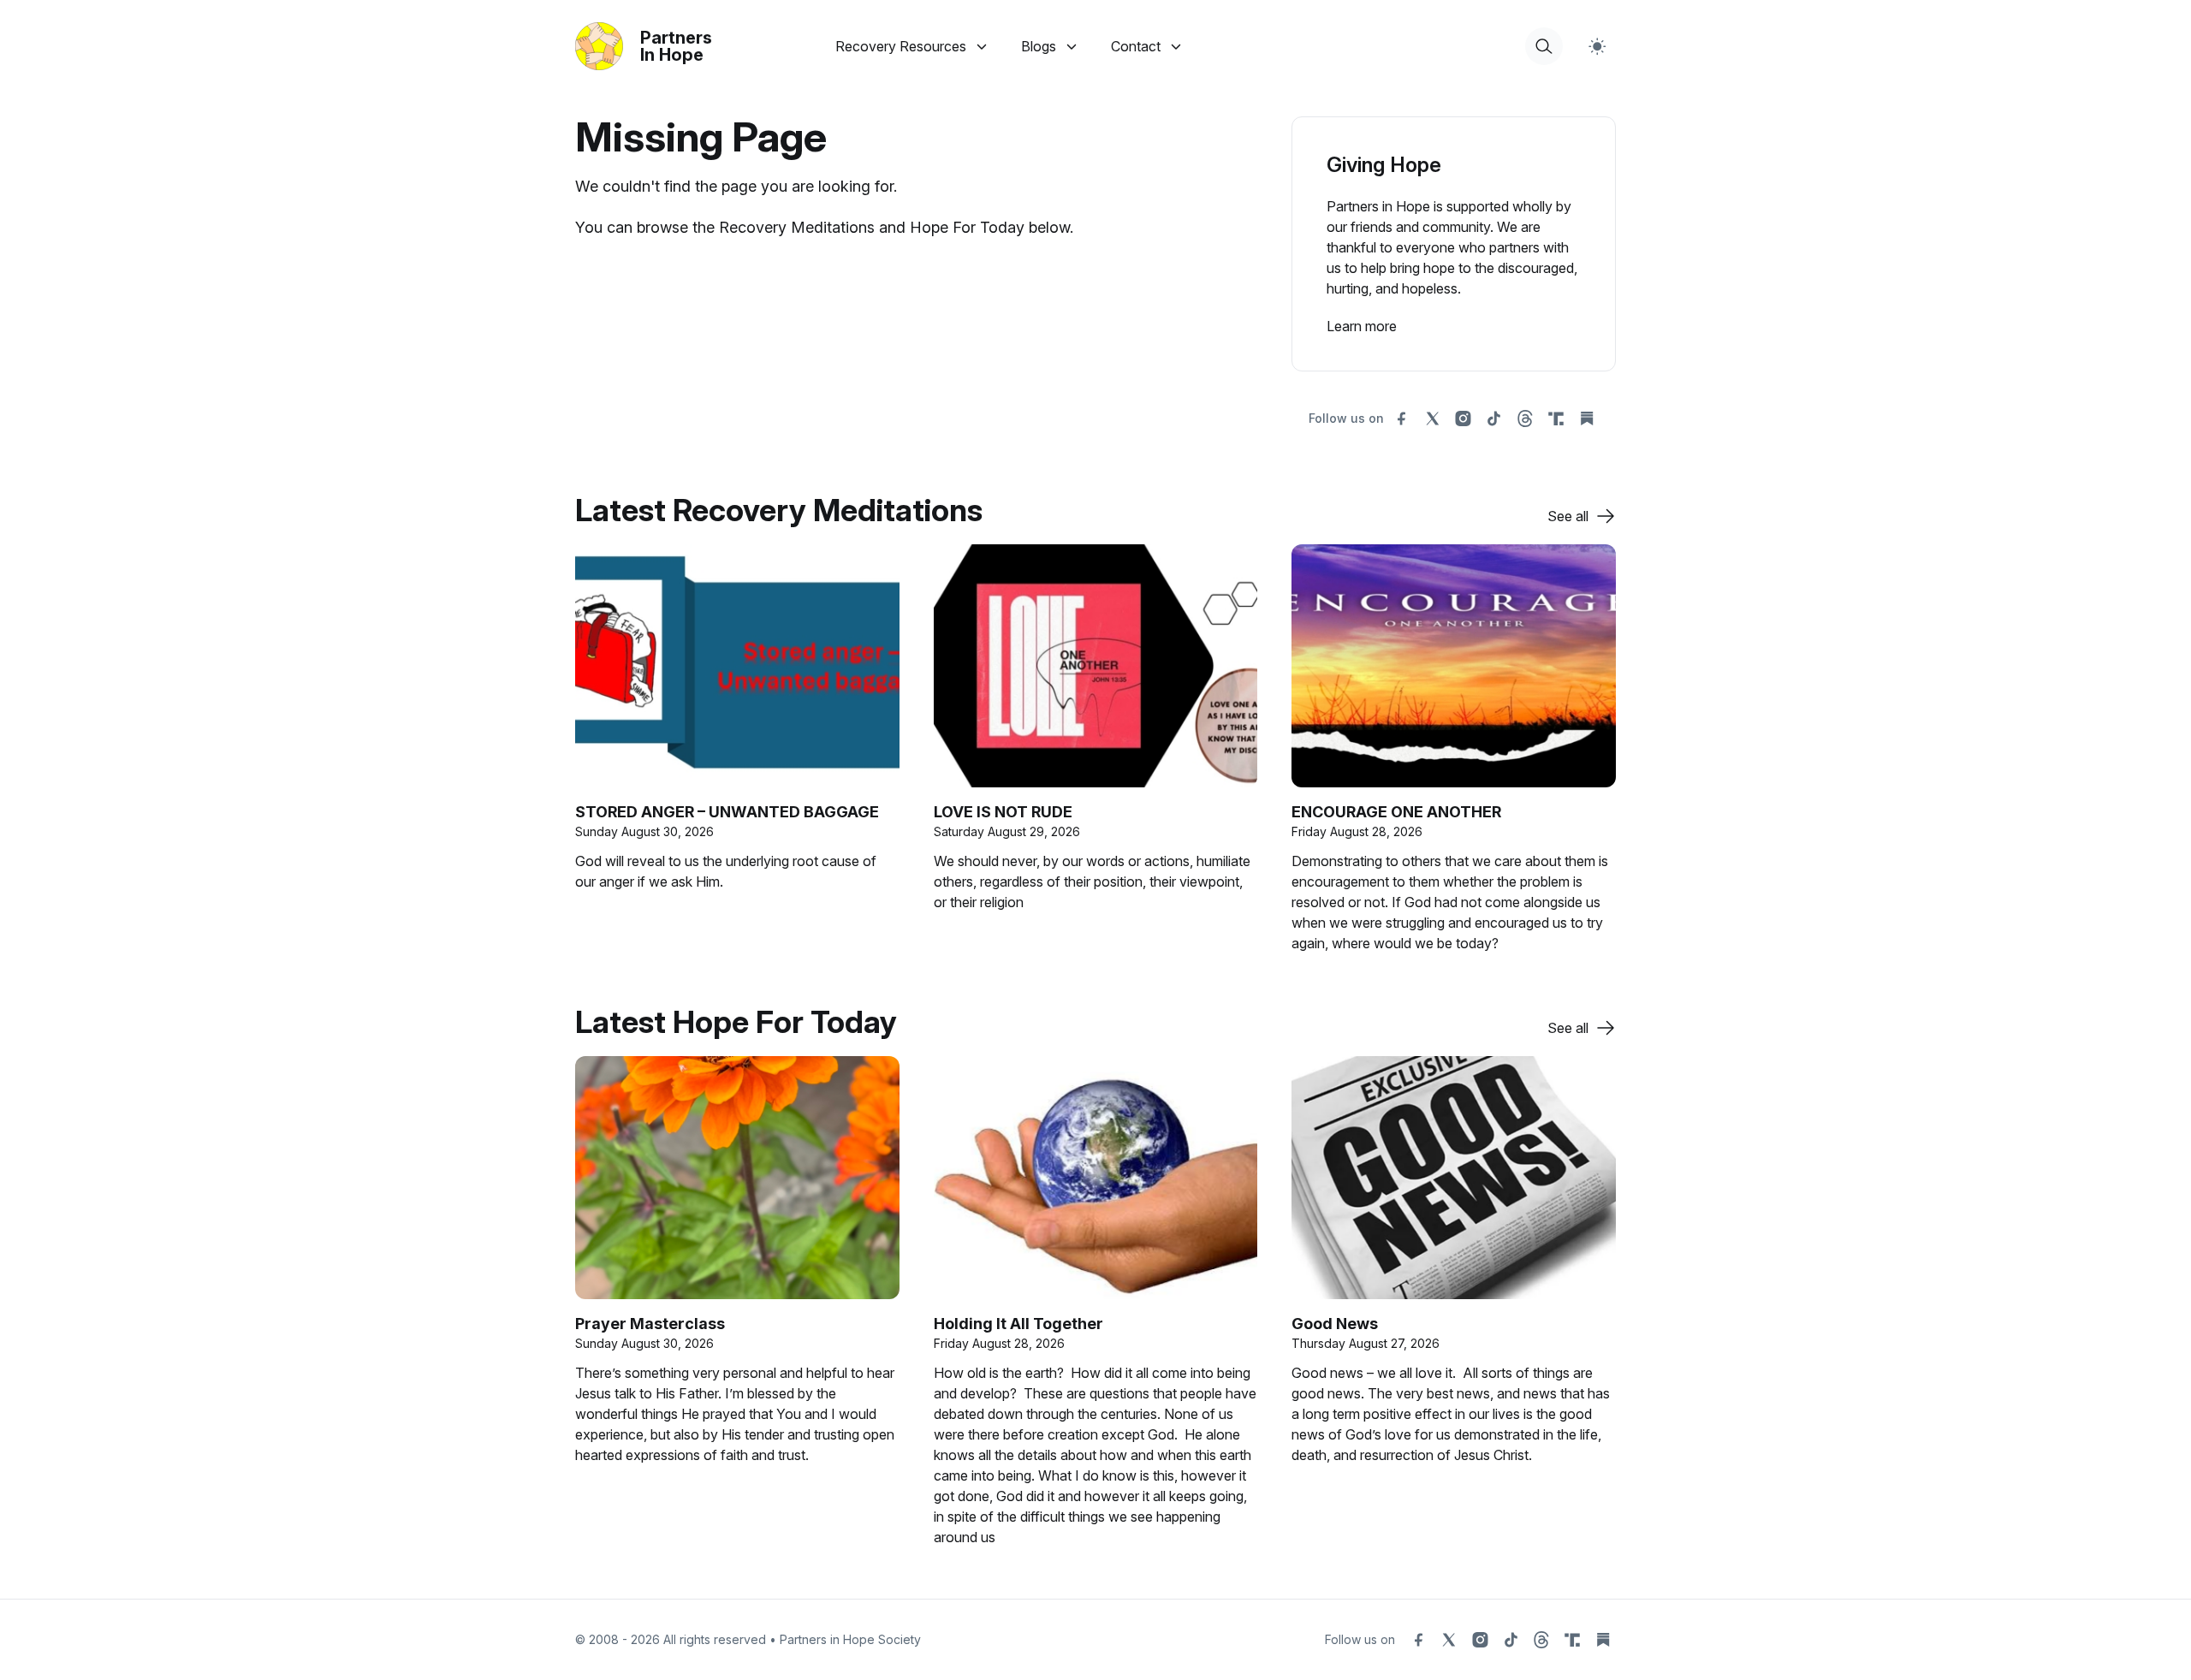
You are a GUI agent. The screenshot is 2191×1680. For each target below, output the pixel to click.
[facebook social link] (1402, 419)
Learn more (1362, 326)
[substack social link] (1587, 419)
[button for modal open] (1544, 46)
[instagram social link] (1464, 419)
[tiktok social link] (1494, 419)
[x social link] (1433, 419)
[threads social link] (1525, 419)
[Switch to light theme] (1597, 46)
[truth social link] (1556, 419)
